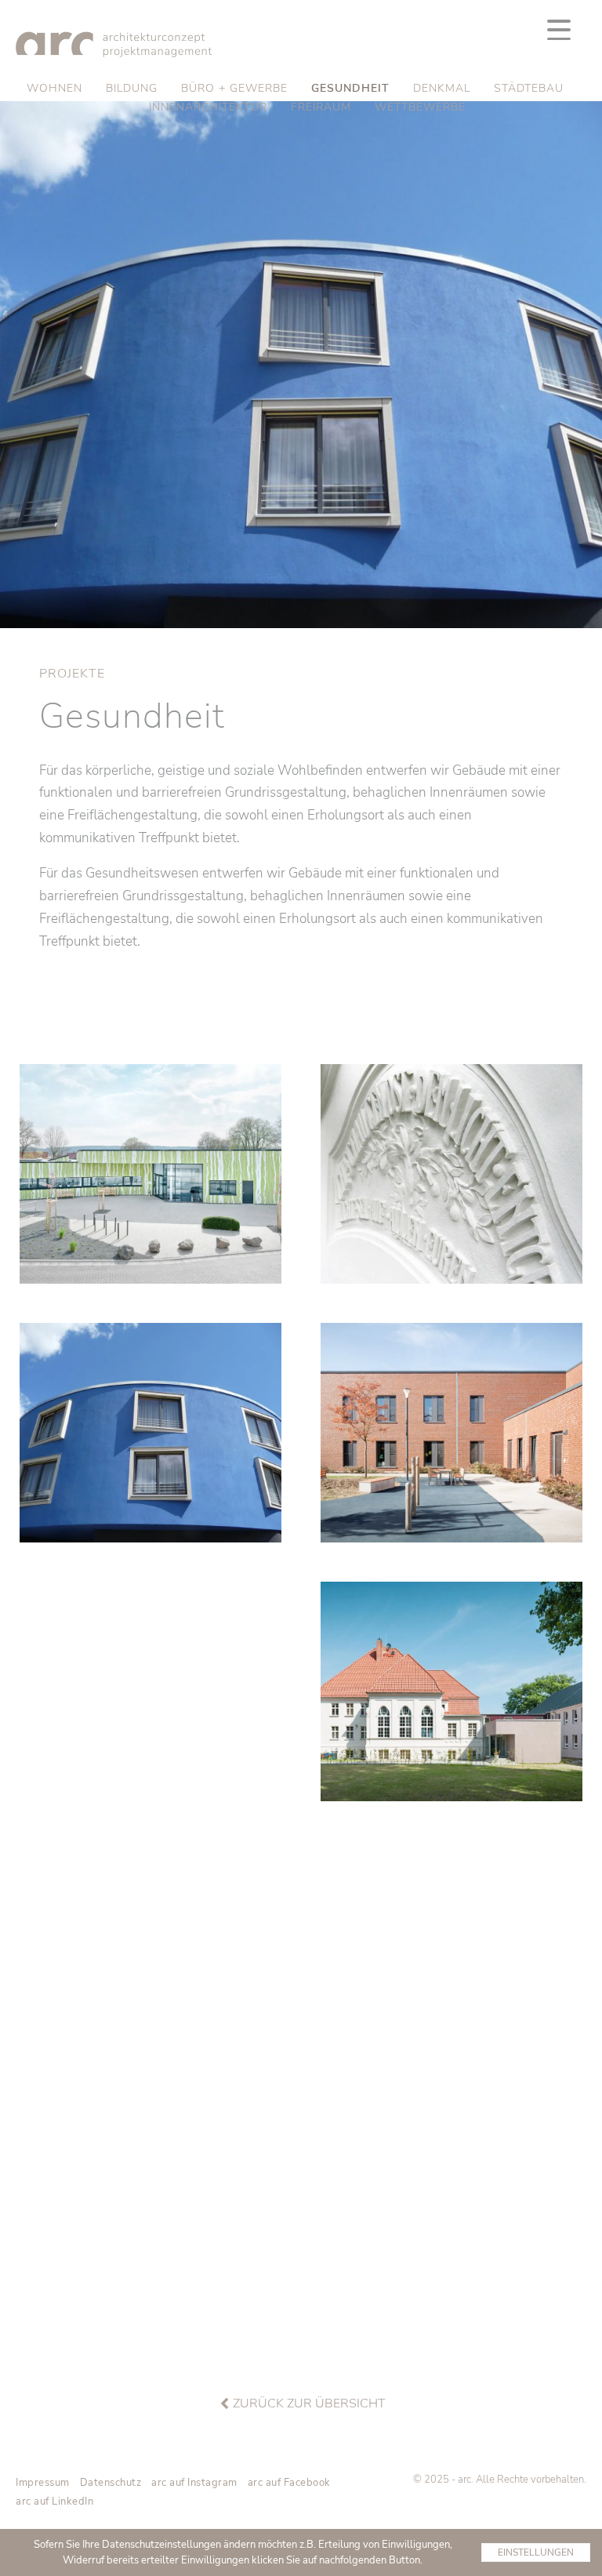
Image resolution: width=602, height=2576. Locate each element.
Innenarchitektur (208, 107)
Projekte (72, 674)
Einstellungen (536, 2552)
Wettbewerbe (420, 107)
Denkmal (442, 88)
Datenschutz (111, 2483)
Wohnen (54, 88)
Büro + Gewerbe (234, 88)
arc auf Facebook (289, 2483)
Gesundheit (350, 88)
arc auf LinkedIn (54, 2502)
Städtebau (529, 88)
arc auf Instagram (194, 2483)
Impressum (43, 2483)
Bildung (132, 88)
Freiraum (321, 107)
